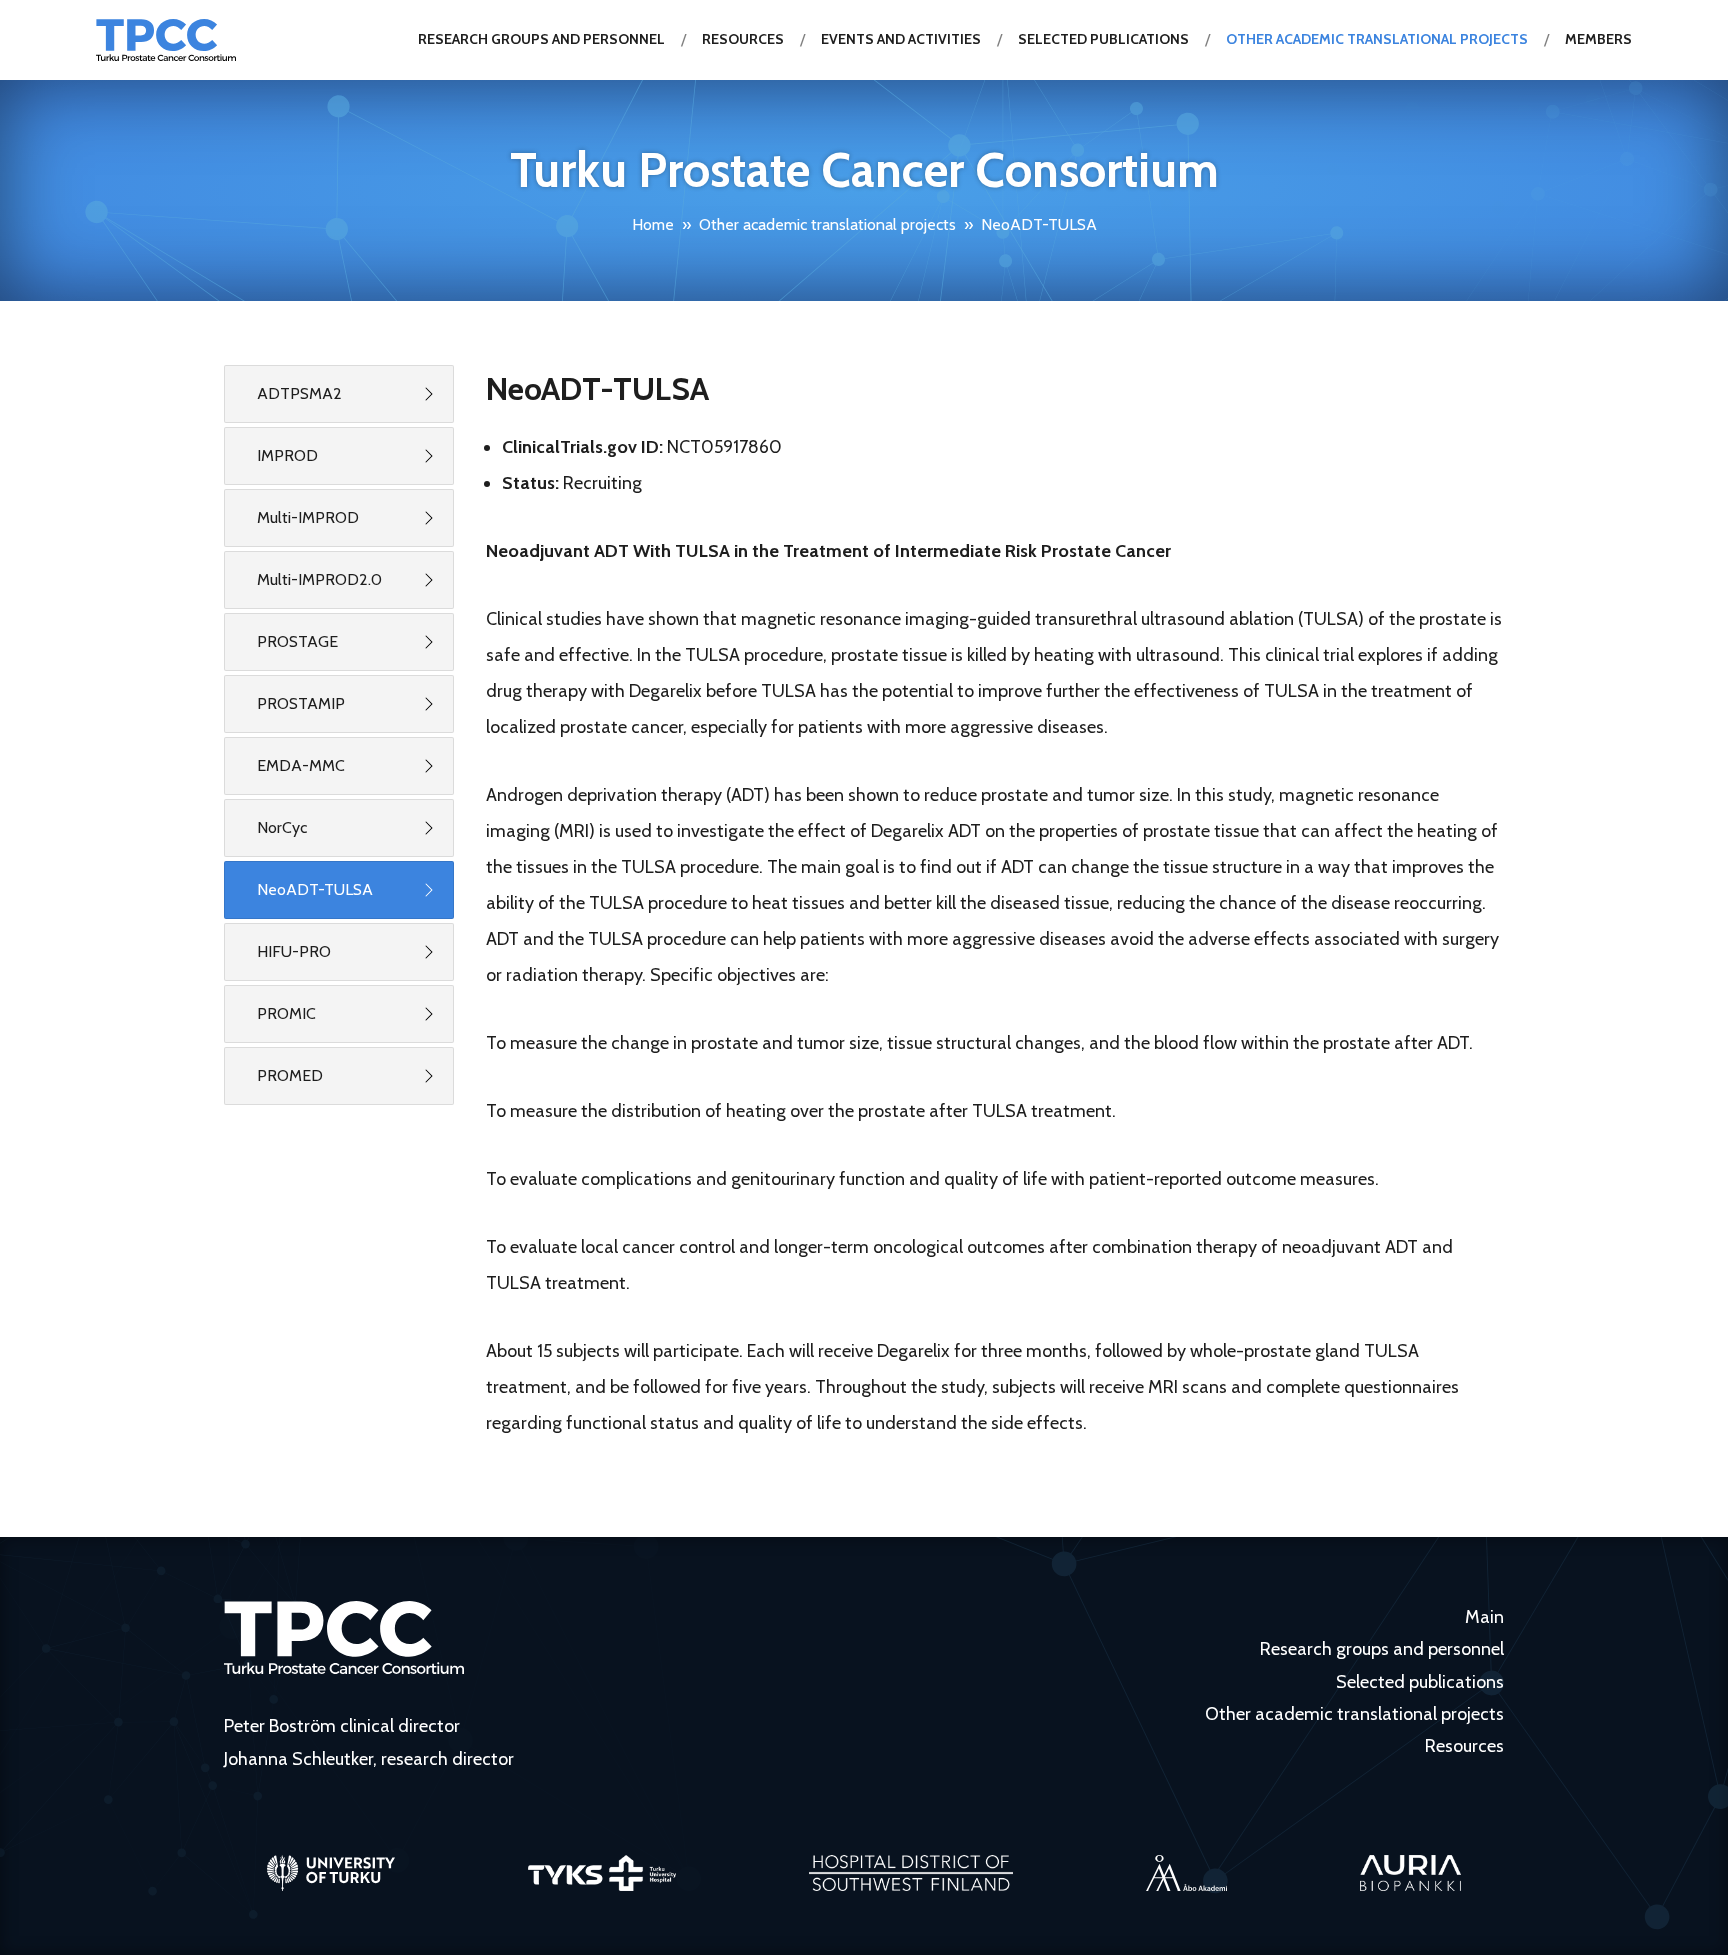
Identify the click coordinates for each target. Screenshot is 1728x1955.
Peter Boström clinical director (342, 1726)
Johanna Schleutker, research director (369, 1759)
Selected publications (1103, 39)
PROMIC (286, 1013)
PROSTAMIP (301, 703)
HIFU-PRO (294, 951)
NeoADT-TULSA (315, 889)
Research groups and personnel (541, 39)
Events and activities (901, 39)
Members (1598, 39)
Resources (743, 39)
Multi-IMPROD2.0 (319, 579)
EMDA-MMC (301, 765)
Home (653, 224)
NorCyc (282, 827)
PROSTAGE (297, 641)
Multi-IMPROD (308, 517)
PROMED (290, 1075)
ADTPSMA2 (299, 393)
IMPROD (287, 455)
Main (1484, 1617)
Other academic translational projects (1377, 39)
